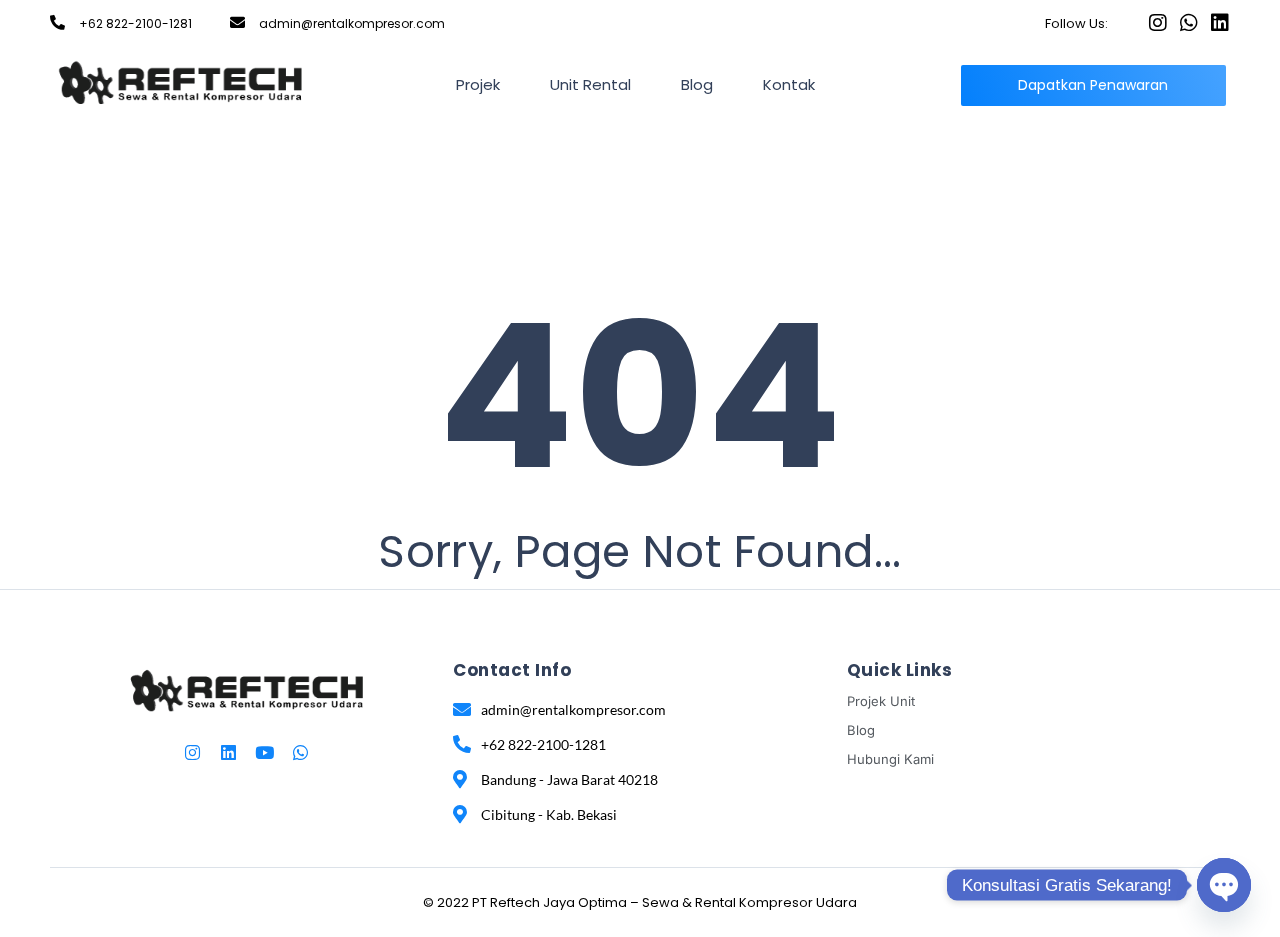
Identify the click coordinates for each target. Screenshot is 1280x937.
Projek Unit (881, 701)
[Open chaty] (1224, 885)
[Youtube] (264, 752)
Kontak (789, 84)
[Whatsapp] (1189, 23)
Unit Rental (590, 84)
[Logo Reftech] (180, 82)
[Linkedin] (1220, 23)
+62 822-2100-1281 (135, 23)
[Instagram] (1158, 23)
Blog (697, 84)
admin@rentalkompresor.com (352, 23)
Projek (478, 84)
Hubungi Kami (890, 759)
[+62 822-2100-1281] (57, 22)
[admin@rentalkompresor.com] (237, 22)
